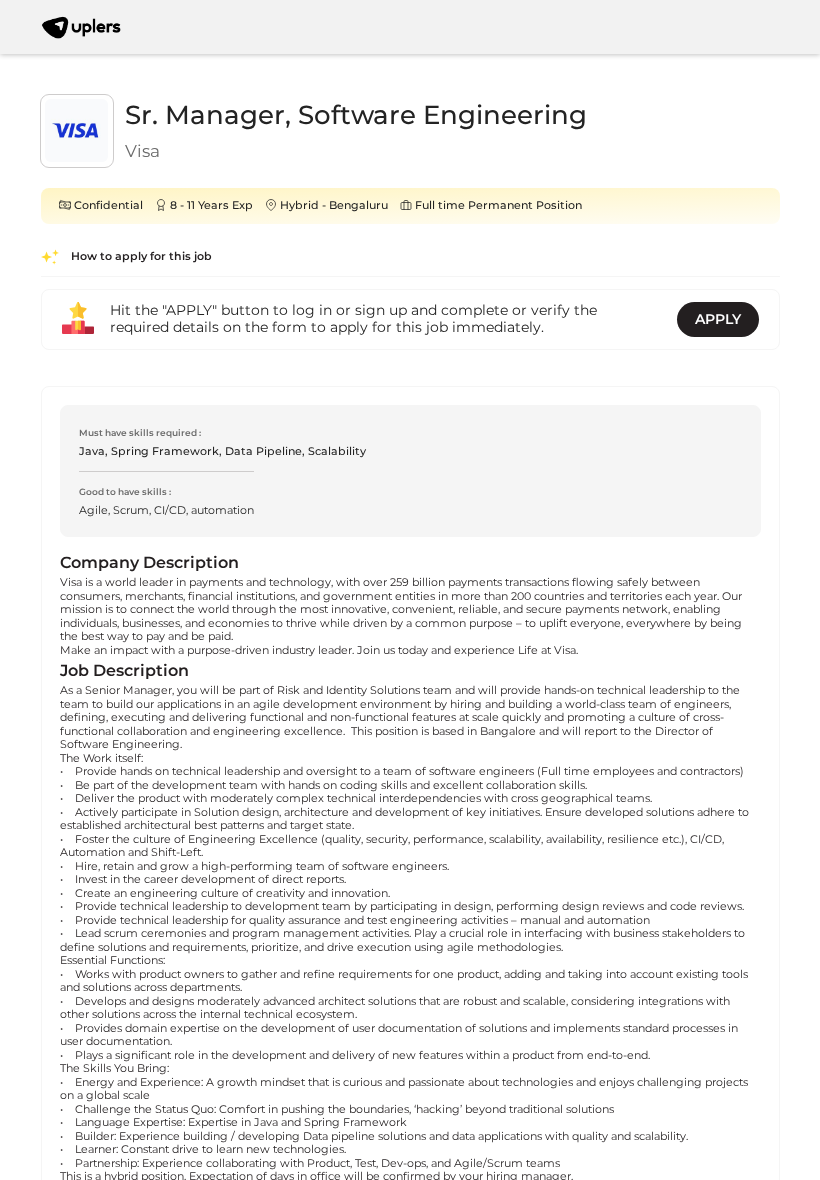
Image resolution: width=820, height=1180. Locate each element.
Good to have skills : (125, 491)
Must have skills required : (140, 432)
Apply (718, 319)
